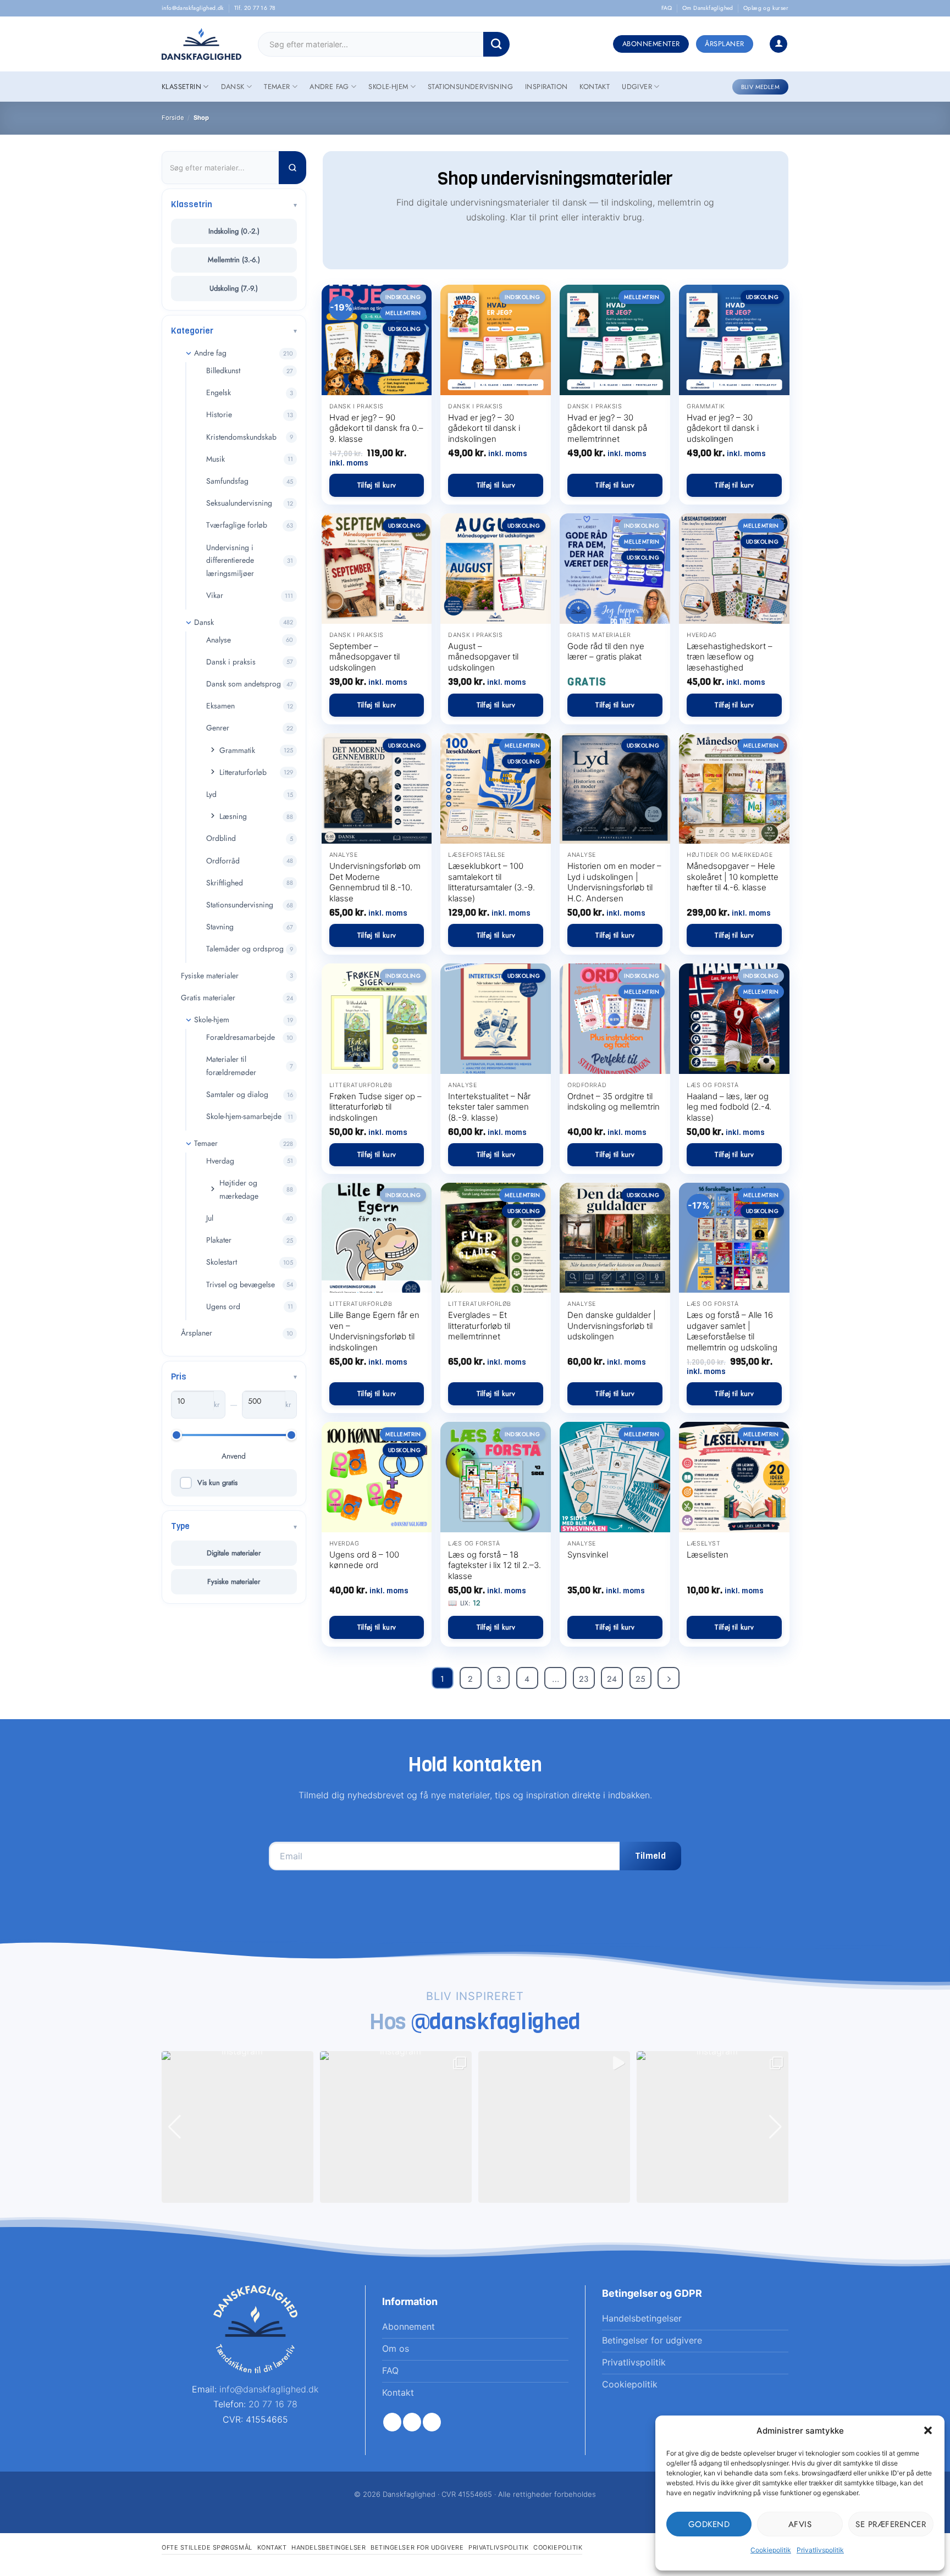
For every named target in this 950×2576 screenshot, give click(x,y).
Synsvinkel (588, 1555)
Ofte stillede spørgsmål (207, 2547)
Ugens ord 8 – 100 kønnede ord (364, 1560)
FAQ (667, 8)
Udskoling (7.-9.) (234, 288)
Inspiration (546, 87)
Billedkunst (223, 370)
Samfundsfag (227, 481)
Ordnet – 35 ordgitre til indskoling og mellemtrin (614, 1102)
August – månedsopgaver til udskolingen (483, 657)
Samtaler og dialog (237, 1094)
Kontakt (595, 87)
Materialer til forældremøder (231, 1066)
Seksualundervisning (239, 503)
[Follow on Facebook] (392, 2422)
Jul (210, 1218)
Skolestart (222, 1262)
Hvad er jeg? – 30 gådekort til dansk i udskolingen (723, 428)
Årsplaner (197, 1333)
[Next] (669, 1678)
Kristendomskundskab (241, 437)
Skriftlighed (225, 883)
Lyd (211, 794)
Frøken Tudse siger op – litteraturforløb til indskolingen (375, 1107)
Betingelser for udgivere (417, 2547)
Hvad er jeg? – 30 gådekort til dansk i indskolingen (484, 428)
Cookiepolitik (771, 2550)
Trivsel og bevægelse (241, 1284)
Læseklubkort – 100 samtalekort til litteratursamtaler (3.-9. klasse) (491, 882)
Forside (173, 118)
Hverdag (220, 1161)
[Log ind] (778, 44)
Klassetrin (181, 87)
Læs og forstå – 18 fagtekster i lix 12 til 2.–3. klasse (495, 1565)
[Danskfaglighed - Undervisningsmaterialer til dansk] (201, 44)
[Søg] (292, 168)
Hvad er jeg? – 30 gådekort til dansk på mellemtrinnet (607, 428)
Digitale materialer (234, 1553)
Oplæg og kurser (766, 8)
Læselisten (708, 1555)
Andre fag (329, 87)
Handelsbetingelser (328, 2547)
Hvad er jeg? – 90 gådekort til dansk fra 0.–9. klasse (376, 428)
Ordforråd (223, 861)
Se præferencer (891, 2524)
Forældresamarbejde (241, 1037)
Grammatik (237, 750)
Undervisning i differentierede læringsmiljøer (230, 561)
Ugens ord (223, 1306)
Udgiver (637, 87)
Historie (219, 414)
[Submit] (496, 44)
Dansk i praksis (231, 662)
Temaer (277, 87)
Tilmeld (650, 1856)
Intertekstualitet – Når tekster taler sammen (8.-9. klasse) (489, 1107)
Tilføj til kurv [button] (377, 485)
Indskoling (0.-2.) (234, 231)
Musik (216, 459)
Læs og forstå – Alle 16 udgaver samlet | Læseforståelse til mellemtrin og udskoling (732, 1331)
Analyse (219, 640)
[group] (237, 2127)
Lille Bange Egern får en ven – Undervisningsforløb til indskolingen (374, 1331)
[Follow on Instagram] (412, 2422)
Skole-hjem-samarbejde (244, 1116)
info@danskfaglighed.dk (193, 8)
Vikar (215, 595)
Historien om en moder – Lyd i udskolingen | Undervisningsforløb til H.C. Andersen (614, 882)
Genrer (218, 728)
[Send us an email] (432, 2422)
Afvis (800, 2524)
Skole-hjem (388, 87)
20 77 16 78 (273, 2404)
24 (612, 1679)
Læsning (233, 816)
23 (584, 1679)
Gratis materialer (208, 998)
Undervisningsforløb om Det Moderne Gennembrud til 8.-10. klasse (375, 882)
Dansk (233, 87)
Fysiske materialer (210, 976)
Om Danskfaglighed (708, 8)
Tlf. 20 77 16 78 (255, 8)
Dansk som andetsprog (244, 684)
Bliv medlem (760, 87)
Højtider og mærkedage (239, 1189)
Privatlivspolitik (820, 2550)
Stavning (220, 927)
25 (640, 1679)
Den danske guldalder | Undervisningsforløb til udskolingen (612, 1326)
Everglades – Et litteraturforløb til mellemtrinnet (479, 1326)
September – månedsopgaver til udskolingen (364, 657)
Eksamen (220, 706)
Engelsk (219, 392)
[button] (928, 2430)
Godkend (709, 2524)
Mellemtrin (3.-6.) (234, 260)
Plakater (219, 1240)
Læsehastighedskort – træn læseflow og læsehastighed (730, 657)
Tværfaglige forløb (237, 525)
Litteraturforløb (243, 772)
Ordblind (221, 838)
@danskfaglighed (496, 2021)
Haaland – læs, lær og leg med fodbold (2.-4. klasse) (729, 1107)
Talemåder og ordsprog (245, 949)
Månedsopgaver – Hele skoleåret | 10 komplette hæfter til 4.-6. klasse (733, 877)
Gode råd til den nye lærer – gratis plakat (606, 652)
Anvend (234, 1456)
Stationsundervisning (470, 87)
